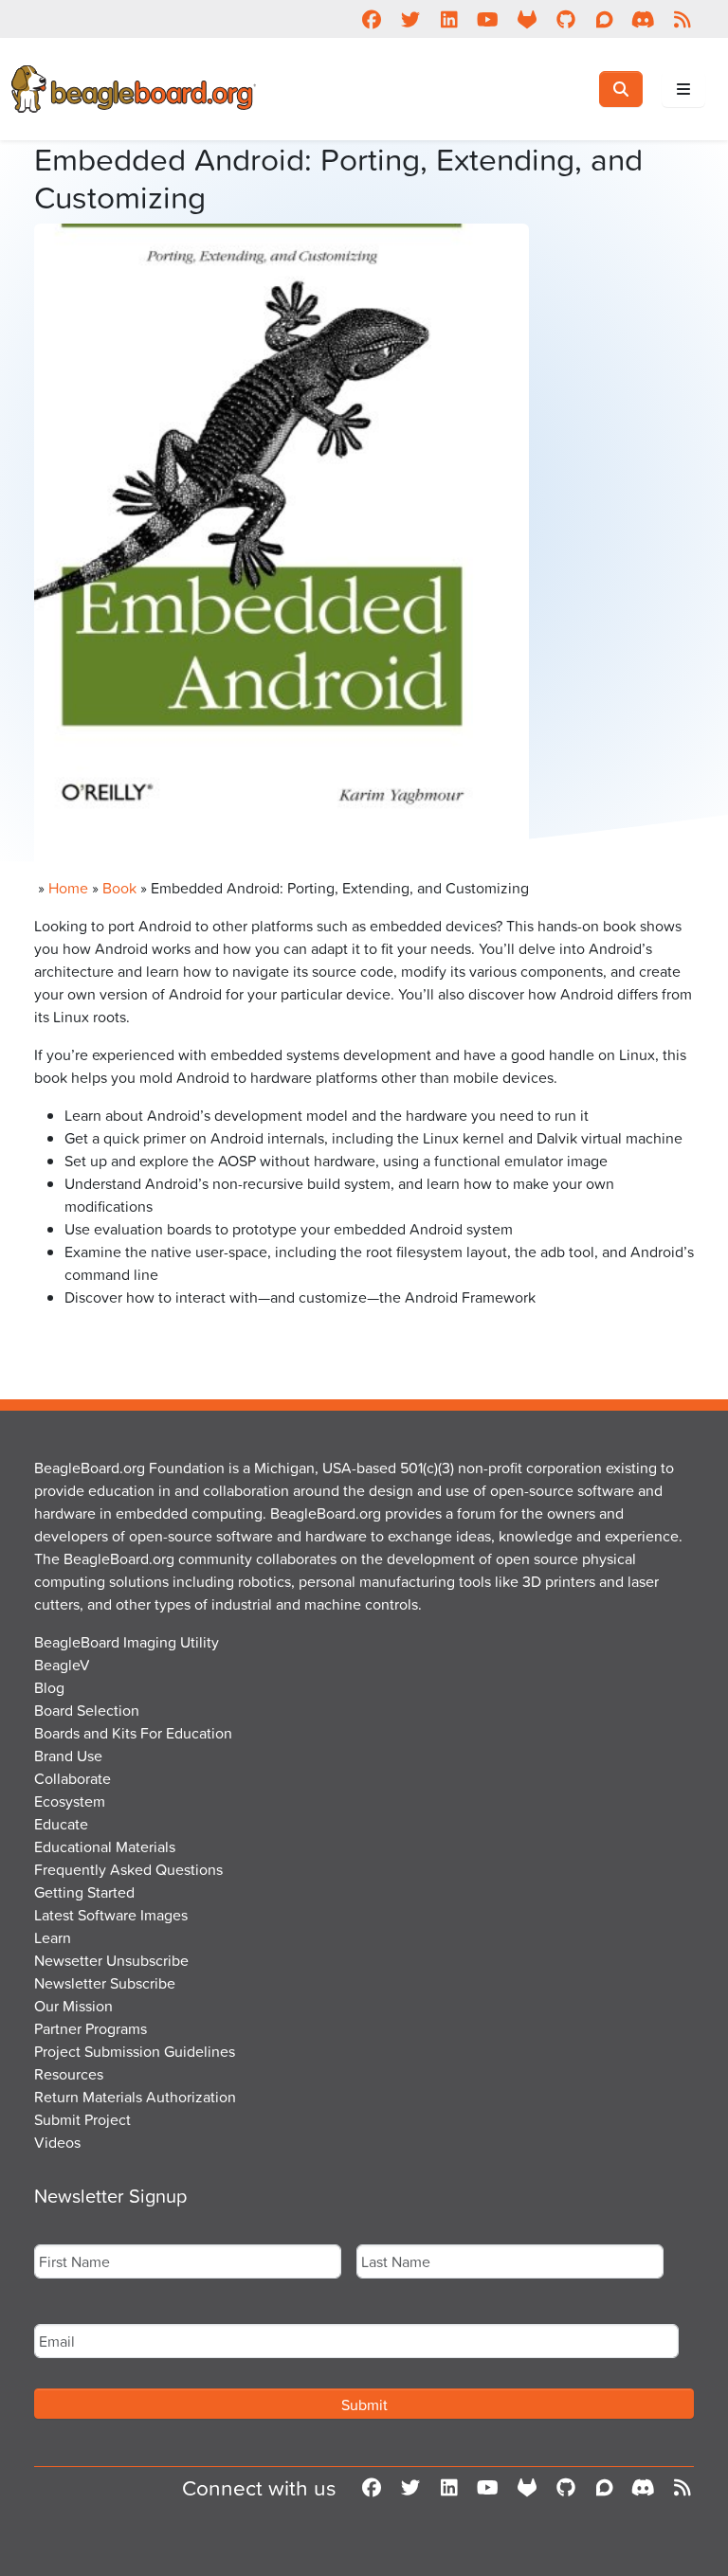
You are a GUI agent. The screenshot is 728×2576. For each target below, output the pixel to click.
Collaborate (73, 1778)
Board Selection (87, 1710)
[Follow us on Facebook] (371, 19)
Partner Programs (91, 2028)
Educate (61, 1824)
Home (68, 888)
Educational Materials (105, 1846)
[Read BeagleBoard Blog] (682, 19)
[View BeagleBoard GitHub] (565, 19)
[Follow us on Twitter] (410, 19)
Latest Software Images (111, 1915)
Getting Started (84, 1892)
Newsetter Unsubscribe (111, 1960)
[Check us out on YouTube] (488, 19)
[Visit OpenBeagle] (527, 19)
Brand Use (68, 1756)
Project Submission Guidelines (135, 2051)
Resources (69, 2074)
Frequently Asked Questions (128, 1869)
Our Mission (73, 2006)
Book (119, 888)
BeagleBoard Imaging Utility (127, 1642)
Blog (49, 1687)
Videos (57, 2142)
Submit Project (82, 2119)
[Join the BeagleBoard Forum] (604, 19)
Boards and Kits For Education (133, 1733)
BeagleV (62, 1665)
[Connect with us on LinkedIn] (449, 19)
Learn (53, 1937)
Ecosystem (70, 1801)
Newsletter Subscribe (105, 1983)
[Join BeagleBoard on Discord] (643, 19)
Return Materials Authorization (135, 2097)
